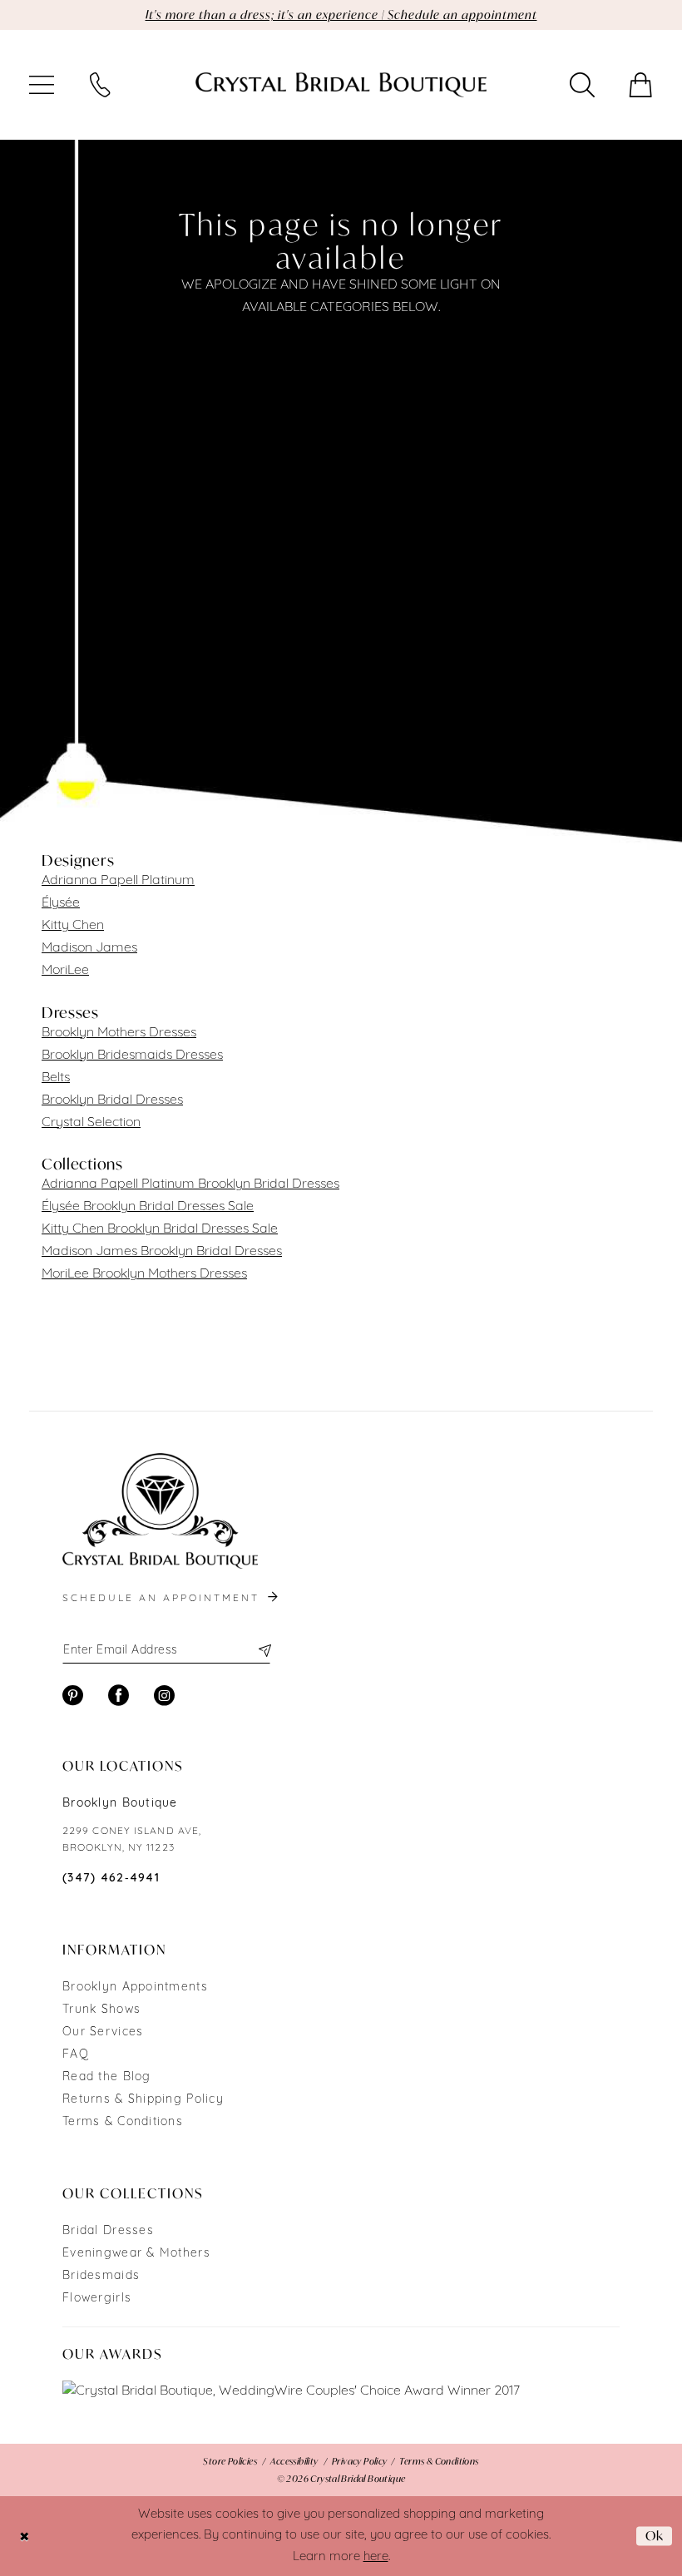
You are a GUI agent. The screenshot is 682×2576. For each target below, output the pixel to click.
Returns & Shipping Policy (143, 2100)
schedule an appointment (163, 1599)
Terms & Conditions (123, 2122)
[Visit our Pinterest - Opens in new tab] (73, 1696)
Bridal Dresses (108, 2231)
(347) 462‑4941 (111, 1879)
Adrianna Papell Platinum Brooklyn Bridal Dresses (190, 1184)
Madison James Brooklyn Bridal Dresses (162, 1252)
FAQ (76, 2055)
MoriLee (65, 971)
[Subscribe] (264, 1650)
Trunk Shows (101, 2010)
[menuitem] (42, 85)
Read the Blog (107, 2077)
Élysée (61, 903)
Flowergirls (97, 2299)
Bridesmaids (101, 2276)
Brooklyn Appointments (135, 1988)
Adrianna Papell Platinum (118, 881)
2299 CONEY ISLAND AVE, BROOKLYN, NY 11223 (132, 1840)
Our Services (103, 2032)
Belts (56, 1078)
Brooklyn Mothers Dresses (119, 1033)
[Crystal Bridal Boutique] (341, 85)
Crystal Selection (91, 1123)
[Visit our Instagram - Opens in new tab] (164, 1696)
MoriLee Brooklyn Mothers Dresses (144, 1274)
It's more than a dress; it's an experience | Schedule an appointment (341, 15)
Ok (655, 2535)
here (376, 2557)
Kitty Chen (73, 926)
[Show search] (582, 85)
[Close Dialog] (25, 2536)
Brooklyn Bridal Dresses (112, 1100)
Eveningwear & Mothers (136, 2254)
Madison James (89, 948)
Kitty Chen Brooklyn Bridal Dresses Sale (160, 1229)
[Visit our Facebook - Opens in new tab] (119, 1696)
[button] (42, 85)
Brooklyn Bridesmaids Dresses (132, 1056)
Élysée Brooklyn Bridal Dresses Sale (148, 1207)
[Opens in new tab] (291, 2392)
